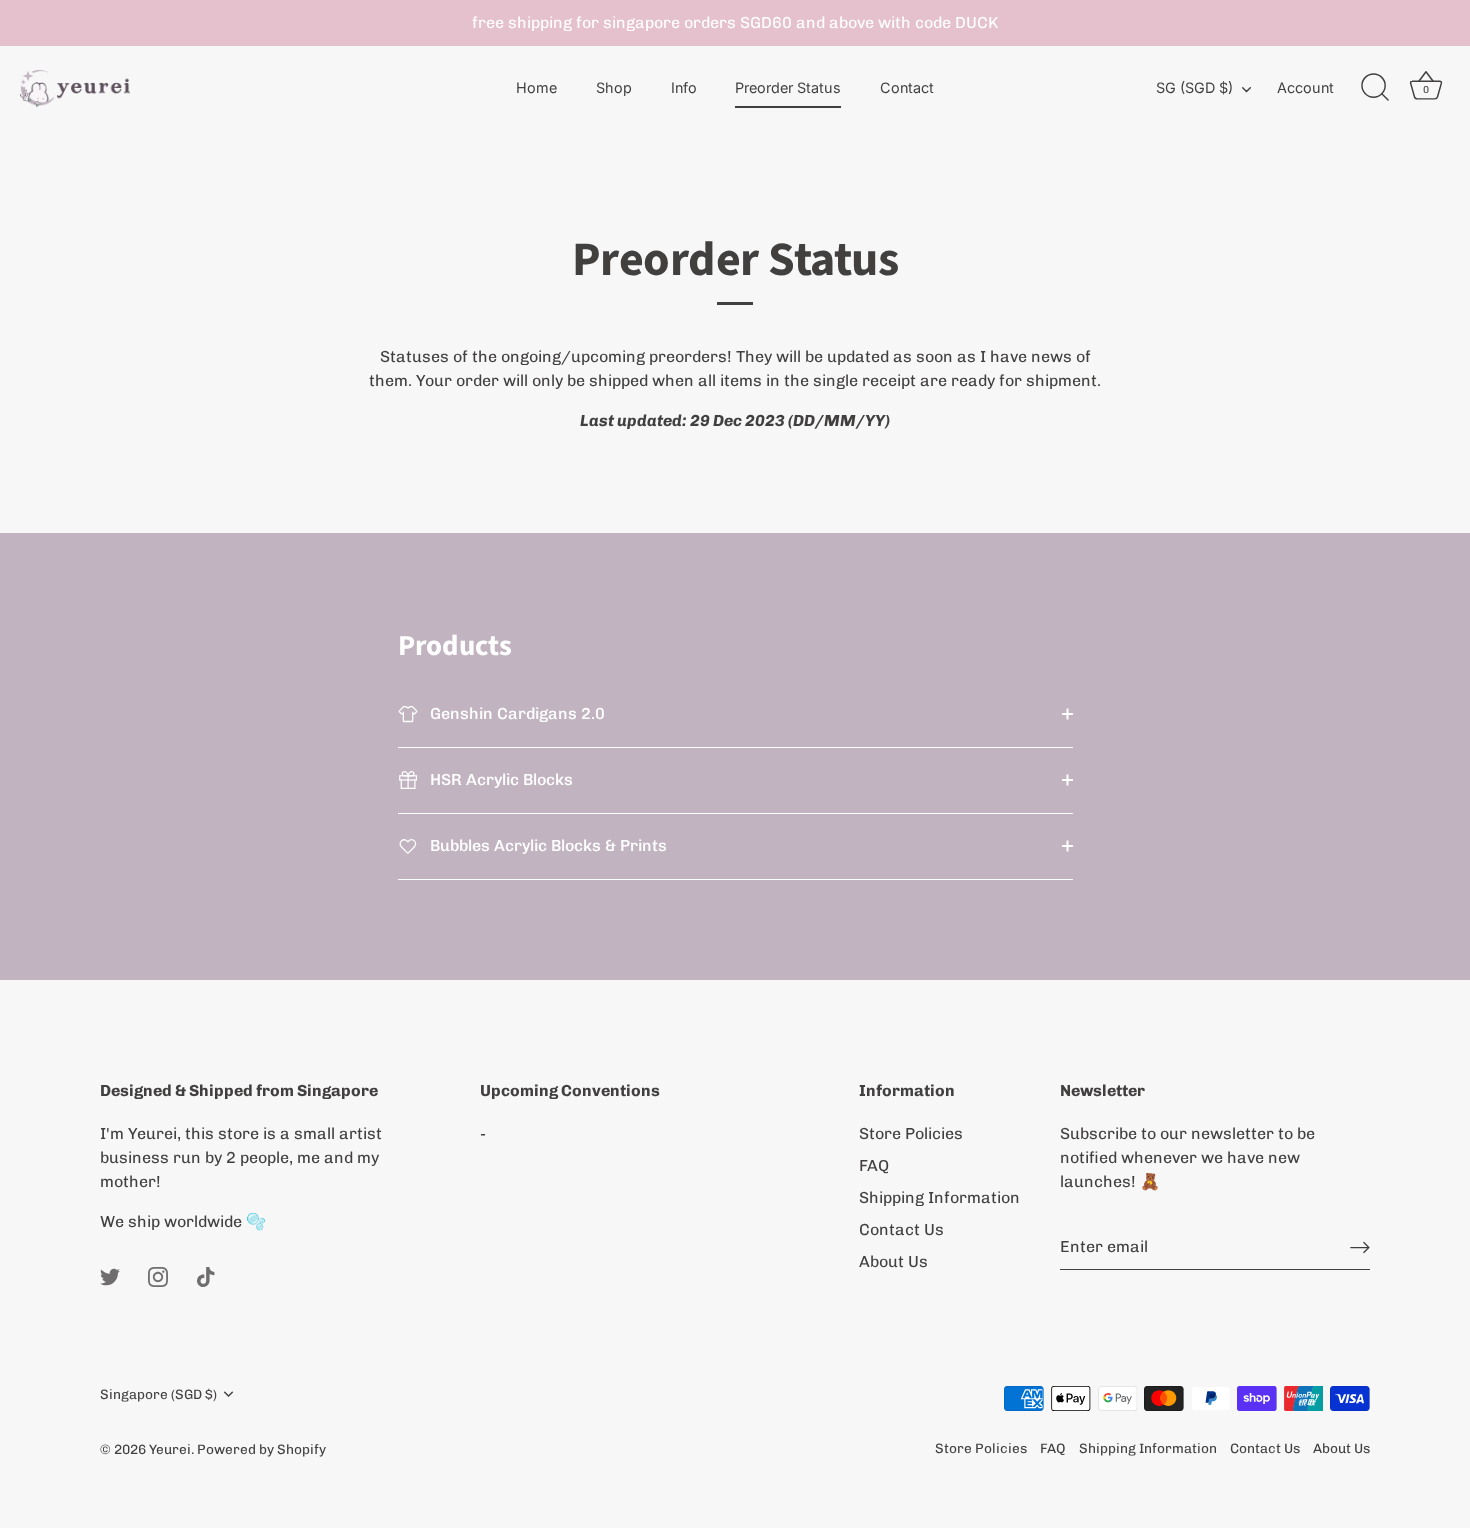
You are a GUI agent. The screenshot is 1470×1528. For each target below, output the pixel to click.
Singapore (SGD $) (158, 1394)
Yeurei (170, 1449)
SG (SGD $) (1194, 87)
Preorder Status (788, 87)
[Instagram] (158, 1275)
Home (536, 87)
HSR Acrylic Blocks (499, 779)
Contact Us (901, 1229)
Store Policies (911, 1133)
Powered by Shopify (261, 1449)
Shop (614, 87)
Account (1305, 87)
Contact (907, 87)
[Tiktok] (206, 1275)
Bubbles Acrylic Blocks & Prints (546, 845)
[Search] (1375, 88)
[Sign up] (1360, 1246)
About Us (893, 1261)
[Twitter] (110, 1275)
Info (684, 87)
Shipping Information (939, 1197)
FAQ (874, 1165)
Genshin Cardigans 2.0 (515, 713)
